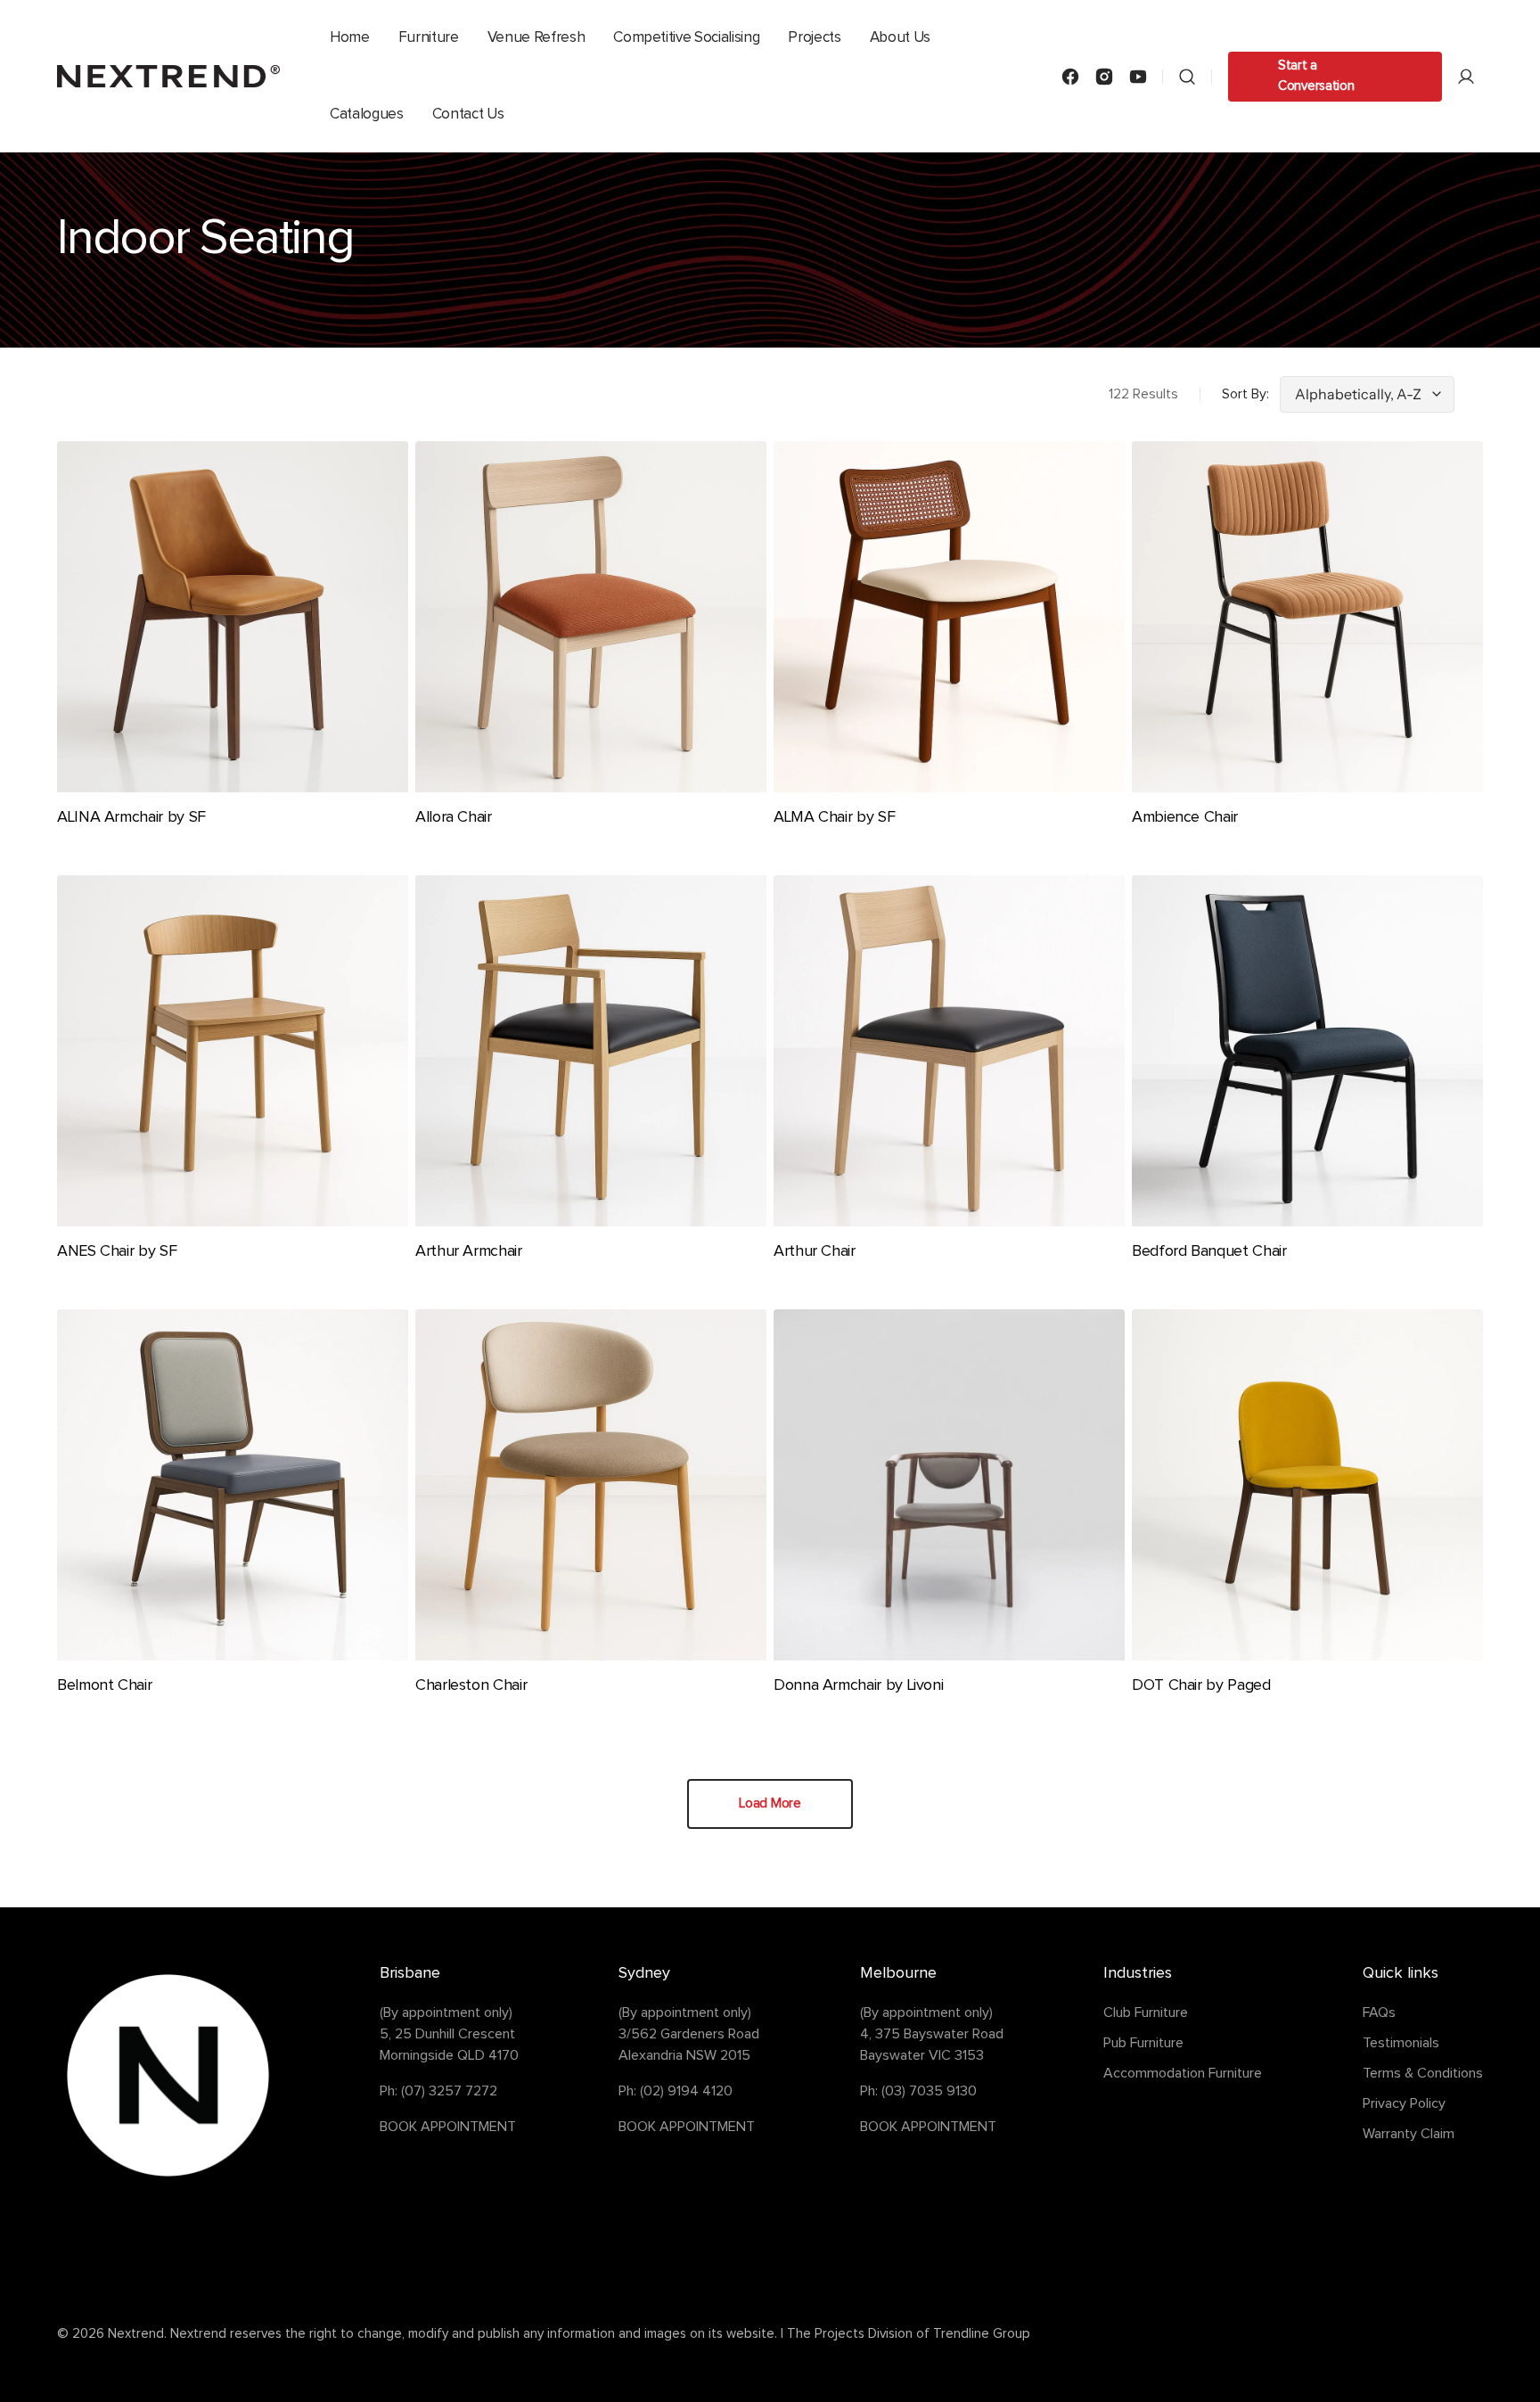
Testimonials (1401, 2043)
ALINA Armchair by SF (131, 817)
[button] (1187, 76)
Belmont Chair (104, 1685)
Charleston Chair (471, 1685)
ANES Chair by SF (117, 1251)
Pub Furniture (1143, 2043)
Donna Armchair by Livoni (858, 1685)
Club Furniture (1146, 2013)
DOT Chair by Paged (1201, 1685)
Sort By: (1245, 394)
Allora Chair (454, 817)
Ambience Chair (1185, 817)
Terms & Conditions (1423, 2073)
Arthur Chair (815, 1251)
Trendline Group (982, 2334)
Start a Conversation (1316, 76)
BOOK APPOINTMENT (448, 2127)
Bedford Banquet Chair (1209, 1251)
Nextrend (136, 2334)
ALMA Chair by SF (834, 817)
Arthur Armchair (469, 1251)
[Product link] (233, 648)
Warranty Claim (1409, 2134)
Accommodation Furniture (1183, 2073)
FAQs (1379, 2013)
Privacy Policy (1404, 2103)
